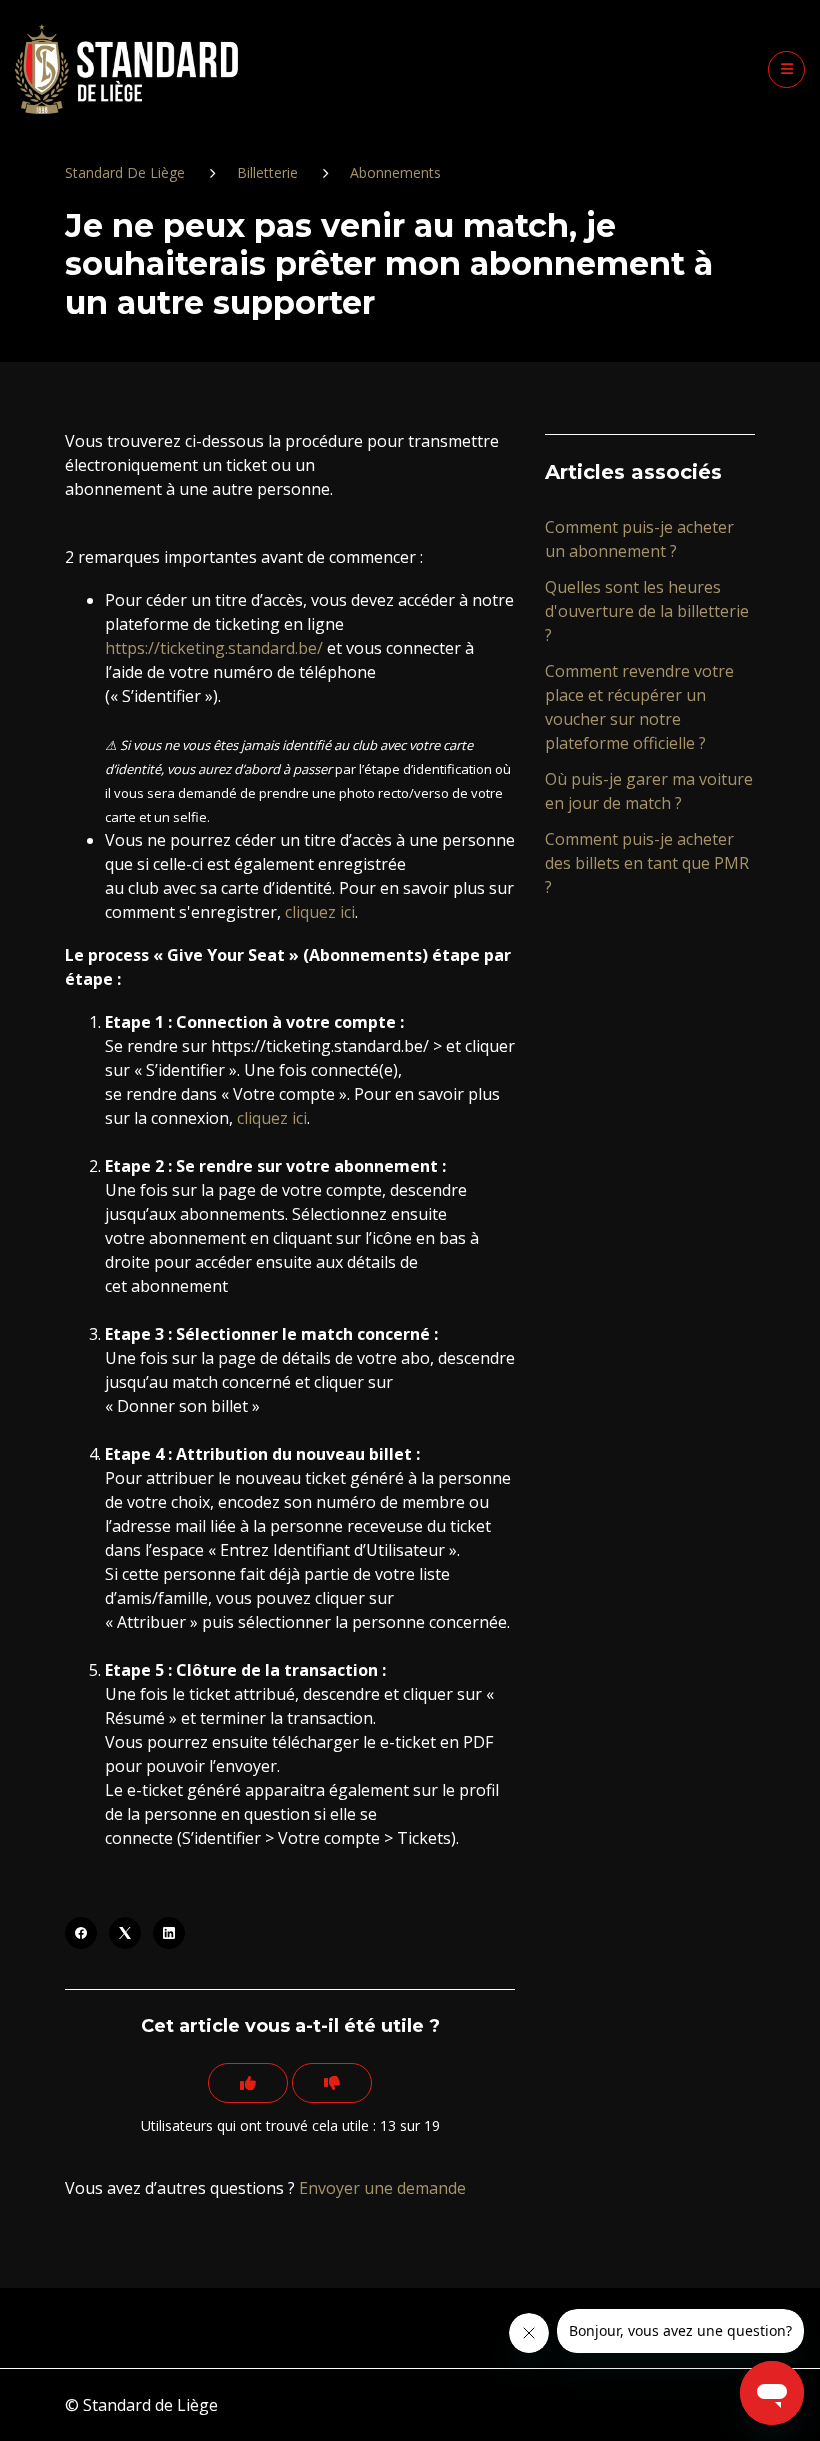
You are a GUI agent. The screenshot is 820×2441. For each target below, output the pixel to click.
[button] (786, 69)
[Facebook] (81, 1933)
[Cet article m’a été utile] (248, 2083)
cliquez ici (320, 912)
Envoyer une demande (382, 2188)
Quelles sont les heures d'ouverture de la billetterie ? (647, 611)
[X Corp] (125, 1933)
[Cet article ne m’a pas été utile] (332, 2083)
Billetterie (267, 172)
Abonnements (395, 172)
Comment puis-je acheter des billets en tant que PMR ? (647, 863)
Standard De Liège (125, 172)
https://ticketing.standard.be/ (214, 648)
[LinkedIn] (169, 1933)
